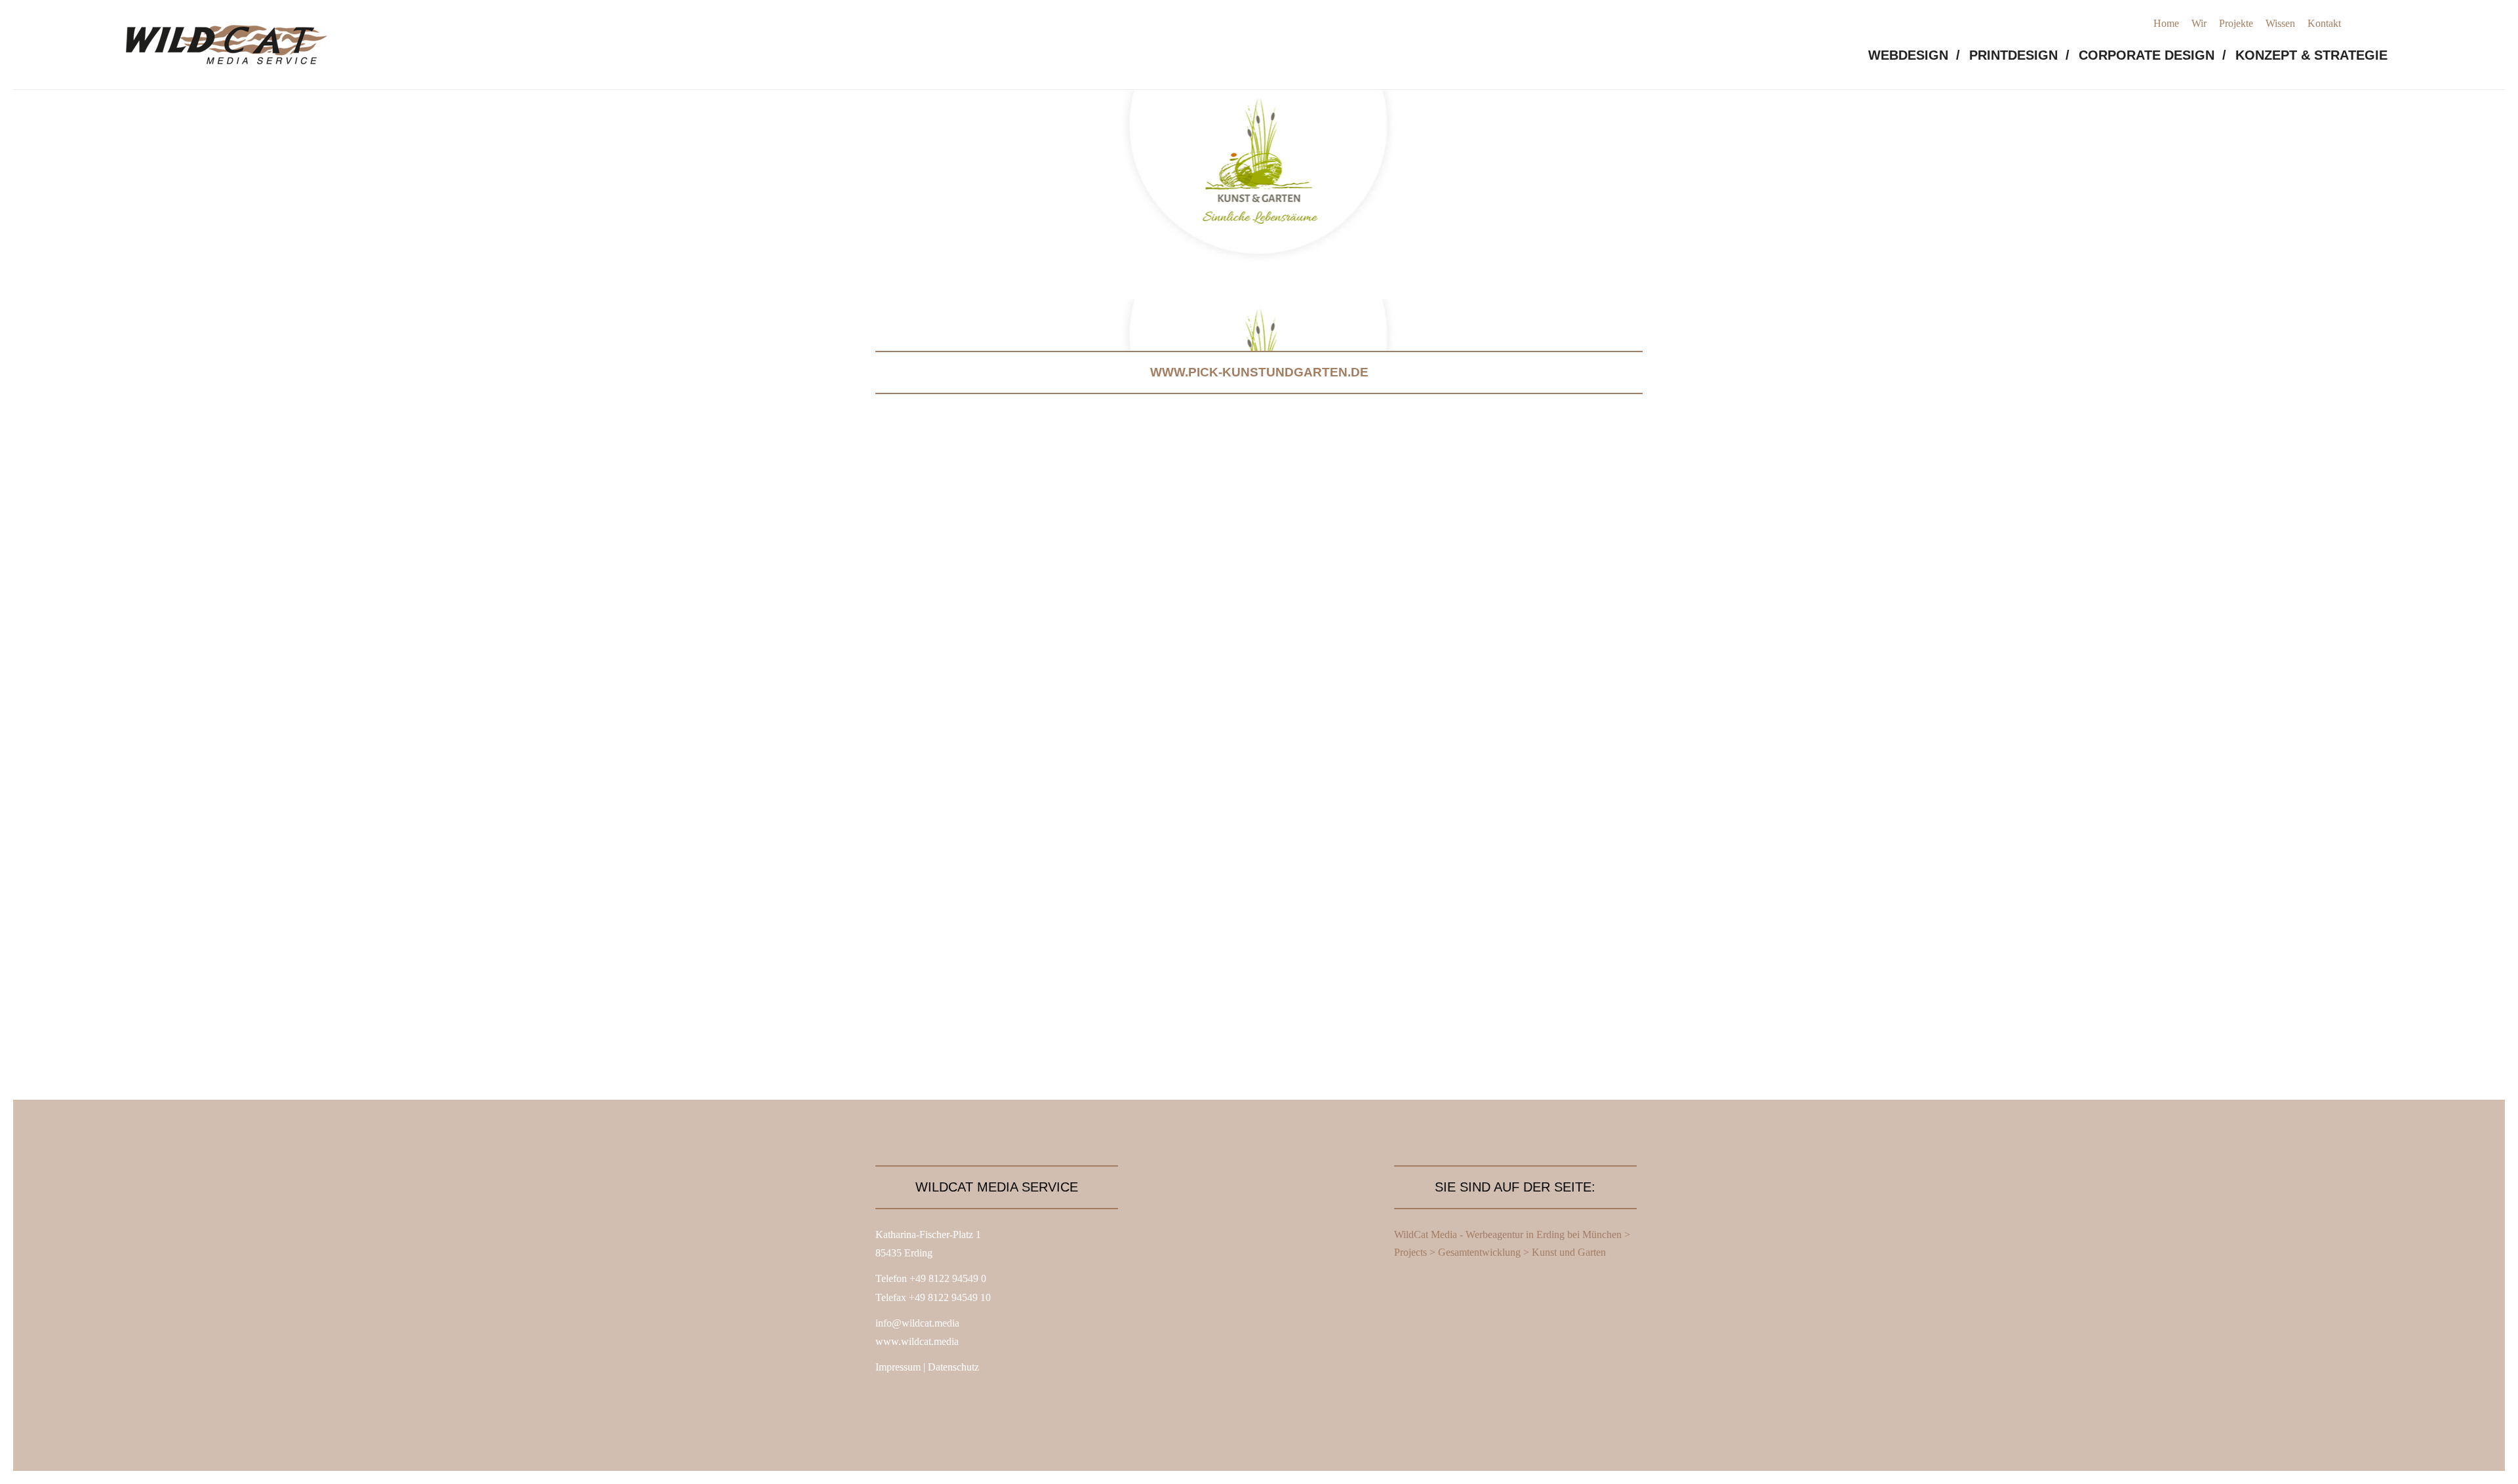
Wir (2199, 23)
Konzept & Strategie (2311, 55)
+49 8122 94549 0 (948, 1278)
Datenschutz (953, 1367)
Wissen (2280, 23)
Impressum (898, 1367)
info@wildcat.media (917, 1323)
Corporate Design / (2152, 55)
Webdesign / (1914, 55)
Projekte (2236, 23)
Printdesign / (2019, 55)
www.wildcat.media (917, 1341)
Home (2166, 23)
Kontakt (2324, 23)
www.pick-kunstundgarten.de (1259, 372)
